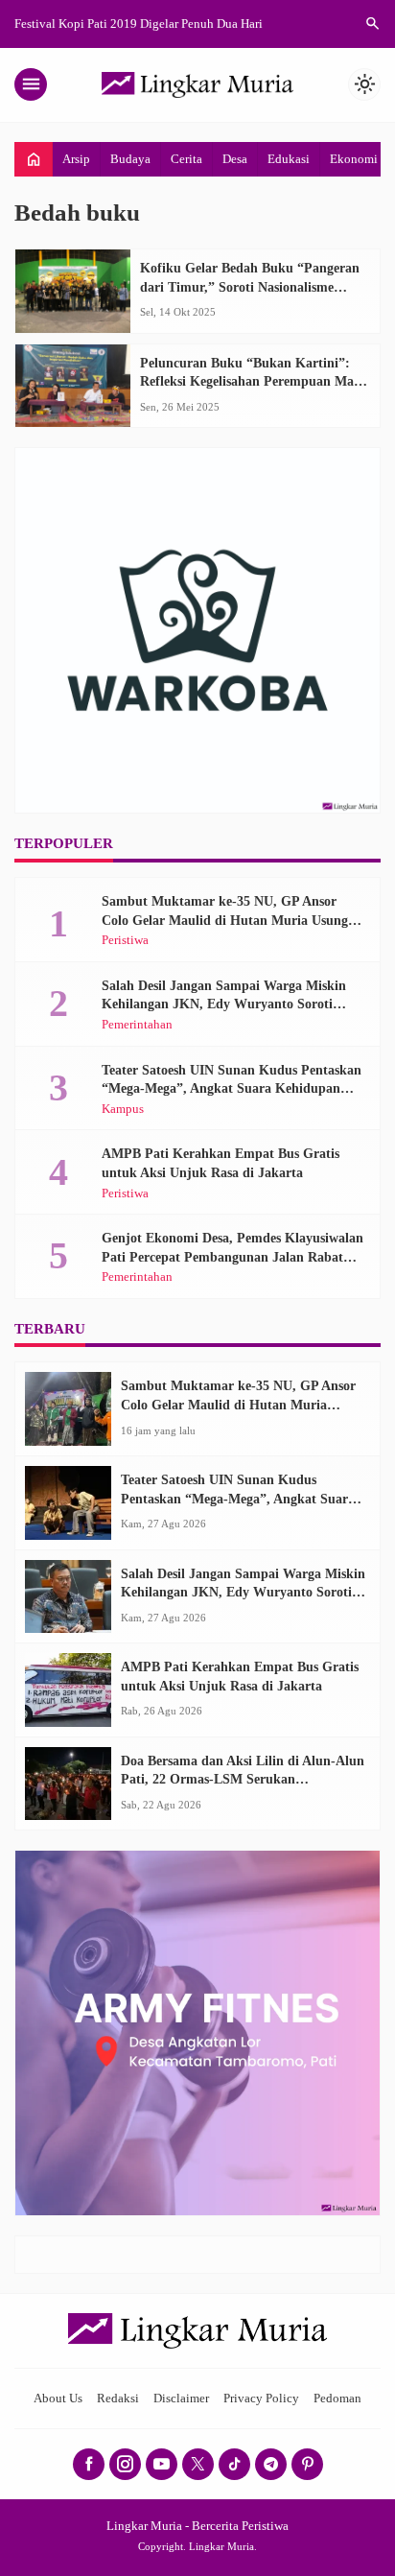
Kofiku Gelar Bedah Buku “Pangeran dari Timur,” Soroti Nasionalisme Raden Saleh (250, 287)
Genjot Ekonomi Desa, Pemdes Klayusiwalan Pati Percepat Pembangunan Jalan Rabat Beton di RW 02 (232, 1257)
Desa (235, 159)
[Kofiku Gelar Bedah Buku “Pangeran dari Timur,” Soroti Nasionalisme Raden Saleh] (73, 291)
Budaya (130, 159)
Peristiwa (125, 941)
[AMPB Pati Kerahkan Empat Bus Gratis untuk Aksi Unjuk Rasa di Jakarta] (68, 1690)
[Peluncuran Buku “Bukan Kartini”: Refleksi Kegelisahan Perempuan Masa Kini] (73, 386)
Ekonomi (354, 159)
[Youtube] (162, 2464)
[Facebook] (89, 2464)
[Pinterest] (307, 2464)
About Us (58, 2399)
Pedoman (337, 2399)
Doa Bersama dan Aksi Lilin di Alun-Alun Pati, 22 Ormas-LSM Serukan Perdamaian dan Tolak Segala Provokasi (243, 1780)
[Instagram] (125, 2464)
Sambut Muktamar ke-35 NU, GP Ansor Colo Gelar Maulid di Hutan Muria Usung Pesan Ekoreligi (225, 920)
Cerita (186, 159)
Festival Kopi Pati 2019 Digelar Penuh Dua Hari (139, 24)
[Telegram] (271, 2464)
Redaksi (118, 2399)
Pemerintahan (137, 1025)
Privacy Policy (261, 2399)
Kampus (123, 1110)
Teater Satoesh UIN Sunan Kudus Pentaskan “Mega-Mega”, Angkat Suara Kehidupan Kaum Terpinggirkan (232, 1089)
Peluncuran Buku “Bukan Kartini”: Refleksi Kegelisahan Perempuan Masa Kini (253, 382)
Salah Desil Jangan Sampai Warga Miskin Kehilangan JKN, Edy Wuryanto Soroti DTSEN (224, 1004)
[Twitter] (198, 2464)
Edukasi (289, 159)
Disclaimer (181, 2399)
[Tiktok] (234, 2464)
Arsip (76, 159)
